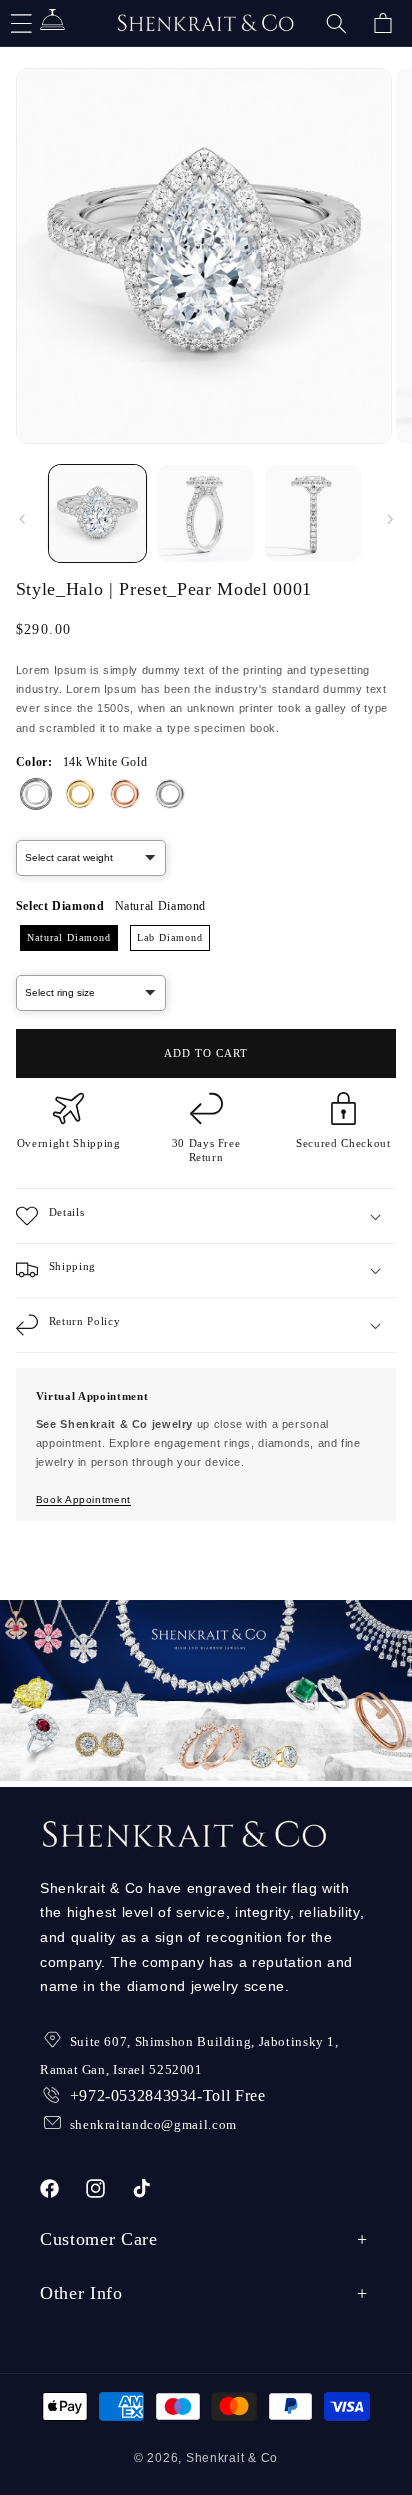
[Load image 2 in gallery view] (205, 513)
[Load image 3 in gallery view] (313, 513)
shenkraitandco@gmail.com (153, 2124)
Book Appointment (83, 1499)
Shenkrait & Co (232, 2458)
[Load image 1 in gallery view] (97, 513)
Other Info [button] (81, 2293)
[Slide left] (22, 519)
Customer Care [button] (99, 2239)
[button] (336, 23)
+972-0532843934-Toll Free (168, 2095)
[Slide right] (390, 519)
